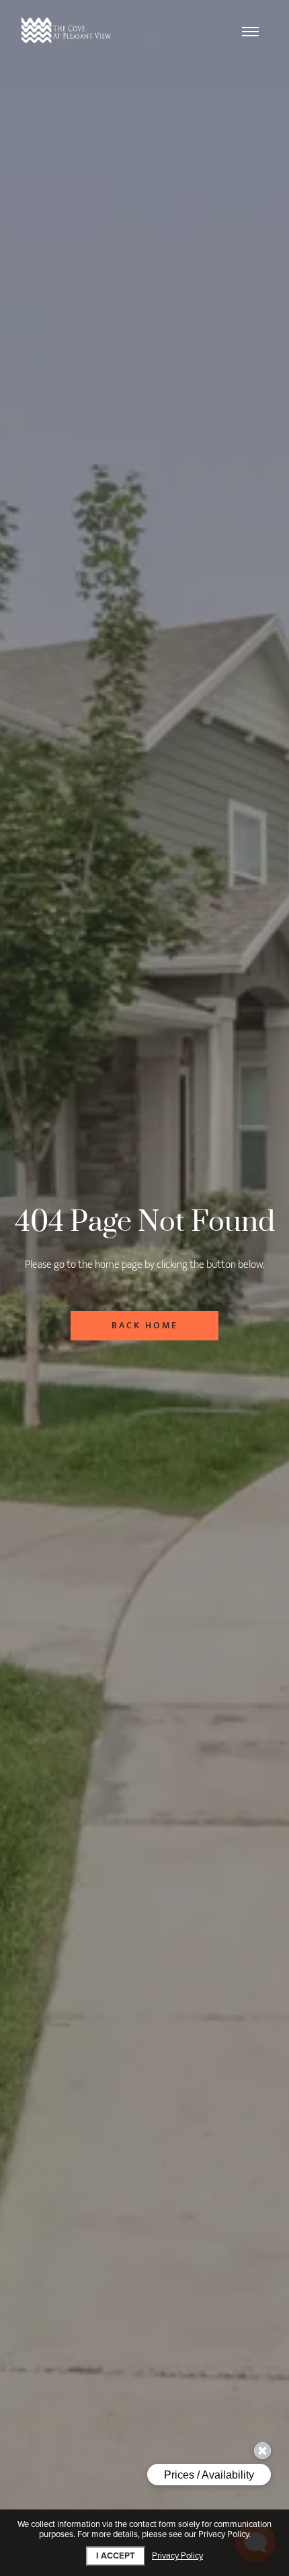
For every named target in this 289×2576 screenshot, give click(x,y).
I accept (116, 2556)
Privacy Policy (177, 2556)
